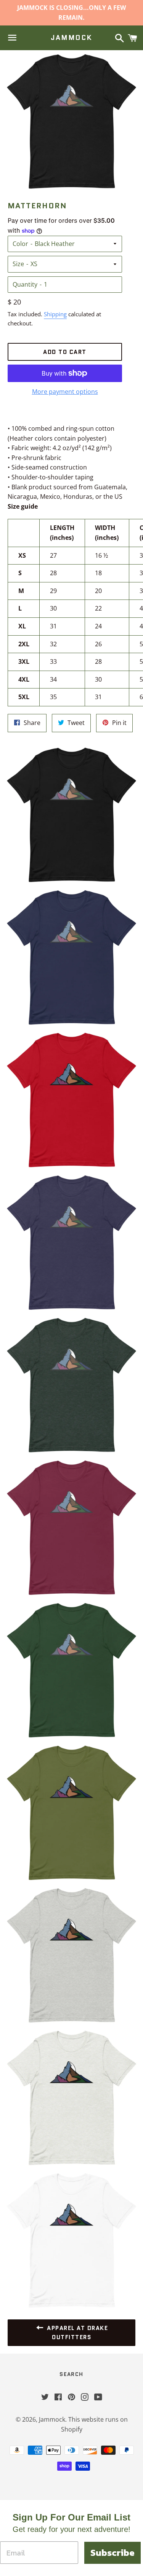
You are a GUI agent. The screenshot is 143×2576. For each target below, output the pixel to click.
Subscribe (112, 2553)
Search (71, 2374)
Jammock (71, 38)
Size (18, 264)
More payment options (65, 392)
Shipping (55, 314)
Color (20, 244)
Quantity (25, 284)
